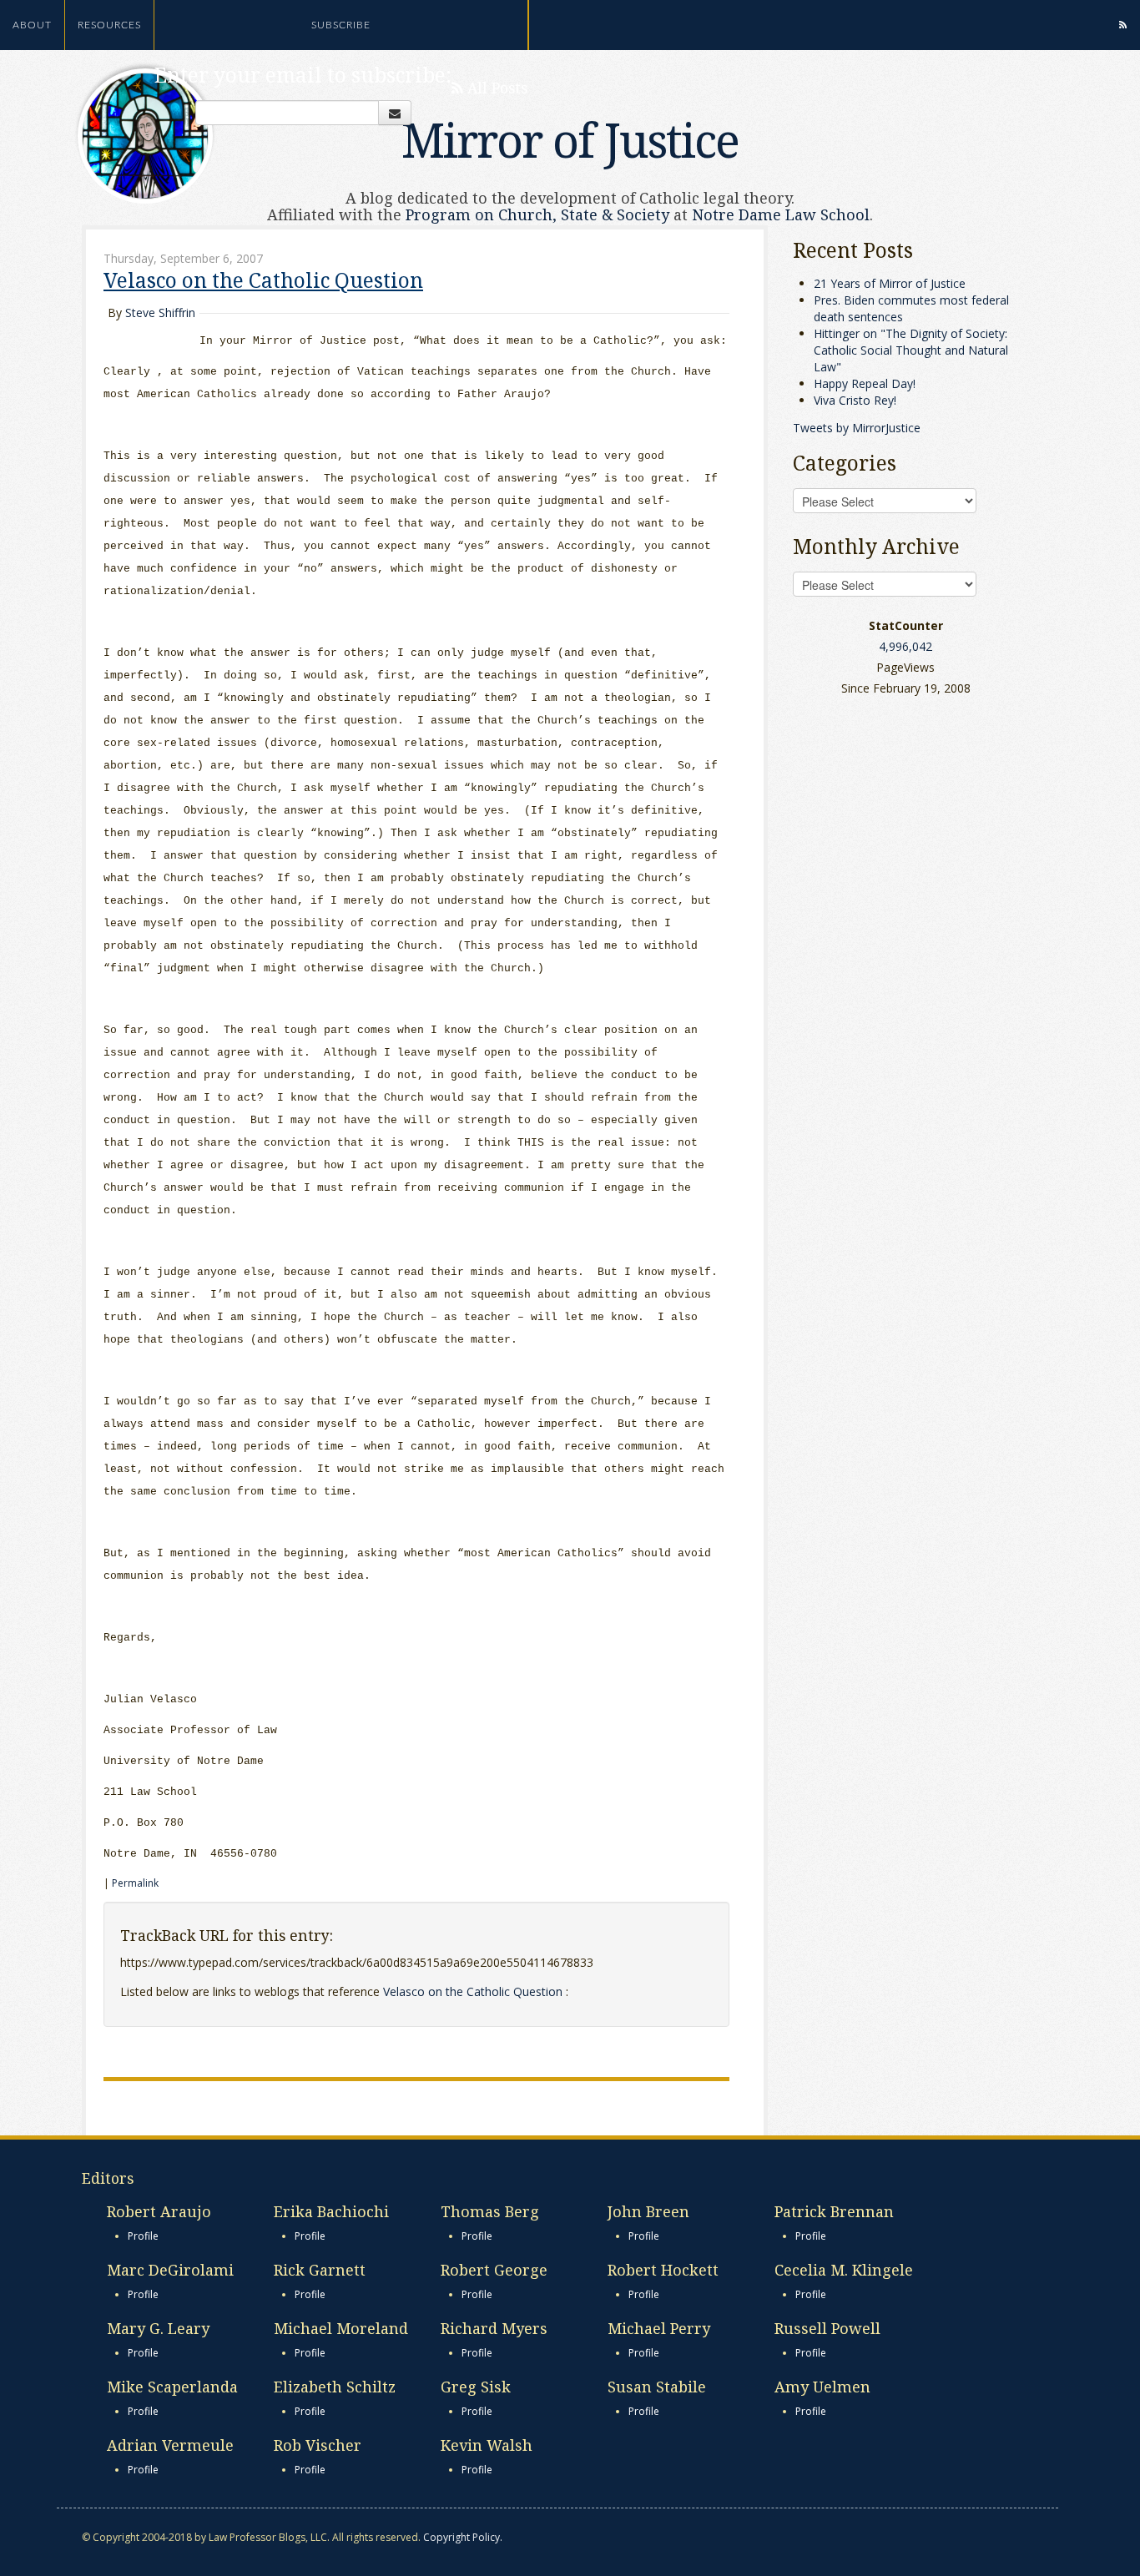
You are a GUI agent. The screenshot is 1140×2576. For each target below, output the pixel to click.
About (32, 25)
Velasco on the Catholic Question (263, 280)
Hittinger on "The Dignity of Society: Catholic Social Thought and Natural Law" (911, 350)
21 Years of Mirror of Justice (890, 283)
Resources (109, 25)
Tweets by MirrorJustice (857, 428)
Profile (143, 2236)
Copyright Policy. (463, 2537)
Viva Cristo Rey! (855, 400)
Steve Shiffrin (160, 313)
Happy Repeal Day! (865, 383)
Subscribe (341, 25)
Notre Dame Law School (781, 214)
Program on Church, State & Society (537, 214)
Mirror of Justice (570, 139)
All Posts (495, 88)
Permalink (135, 1883)
